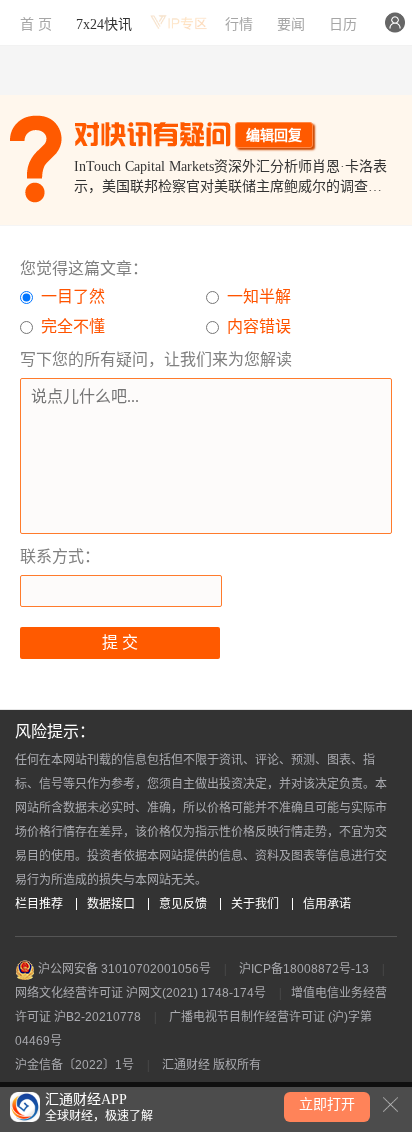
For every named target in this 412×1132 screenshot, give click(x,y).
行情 (239, 24)
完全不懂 (73, 326)
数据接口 (111, 904)
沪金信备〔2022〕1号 (74, 1065)
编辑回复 (274, 135)
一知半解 (259, 296)
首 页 (36, 24)
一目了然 (73, 296)
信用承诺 (327, 904)
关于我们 (255, 904)
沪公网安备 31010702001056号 (123, 969)
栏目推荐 (39, 904)
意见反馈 (183, 904)
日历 (343, 24)
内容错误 (259, 326)
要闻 (291, 24)
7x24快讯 (104, 24)
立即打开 (327, 1104)
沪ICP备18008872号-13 (304, 969)
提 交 (120, 642)
